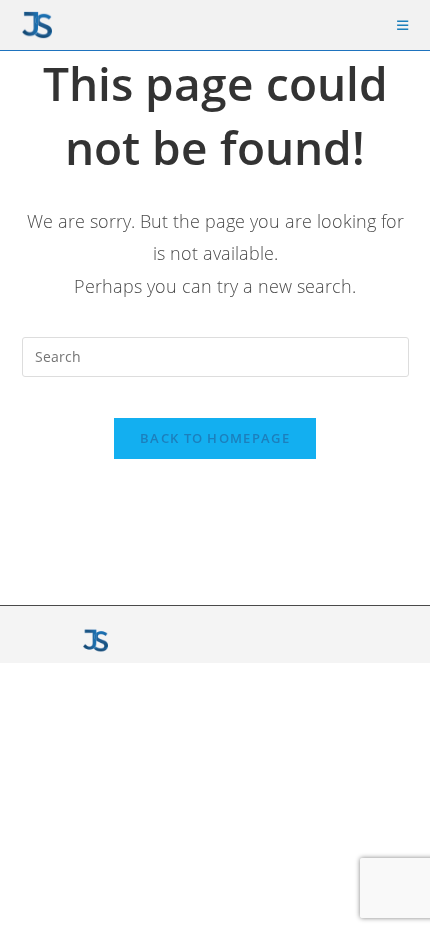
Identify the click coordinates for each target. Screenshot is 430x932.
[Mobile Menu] (403, 25)
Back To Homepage (215, 438)
